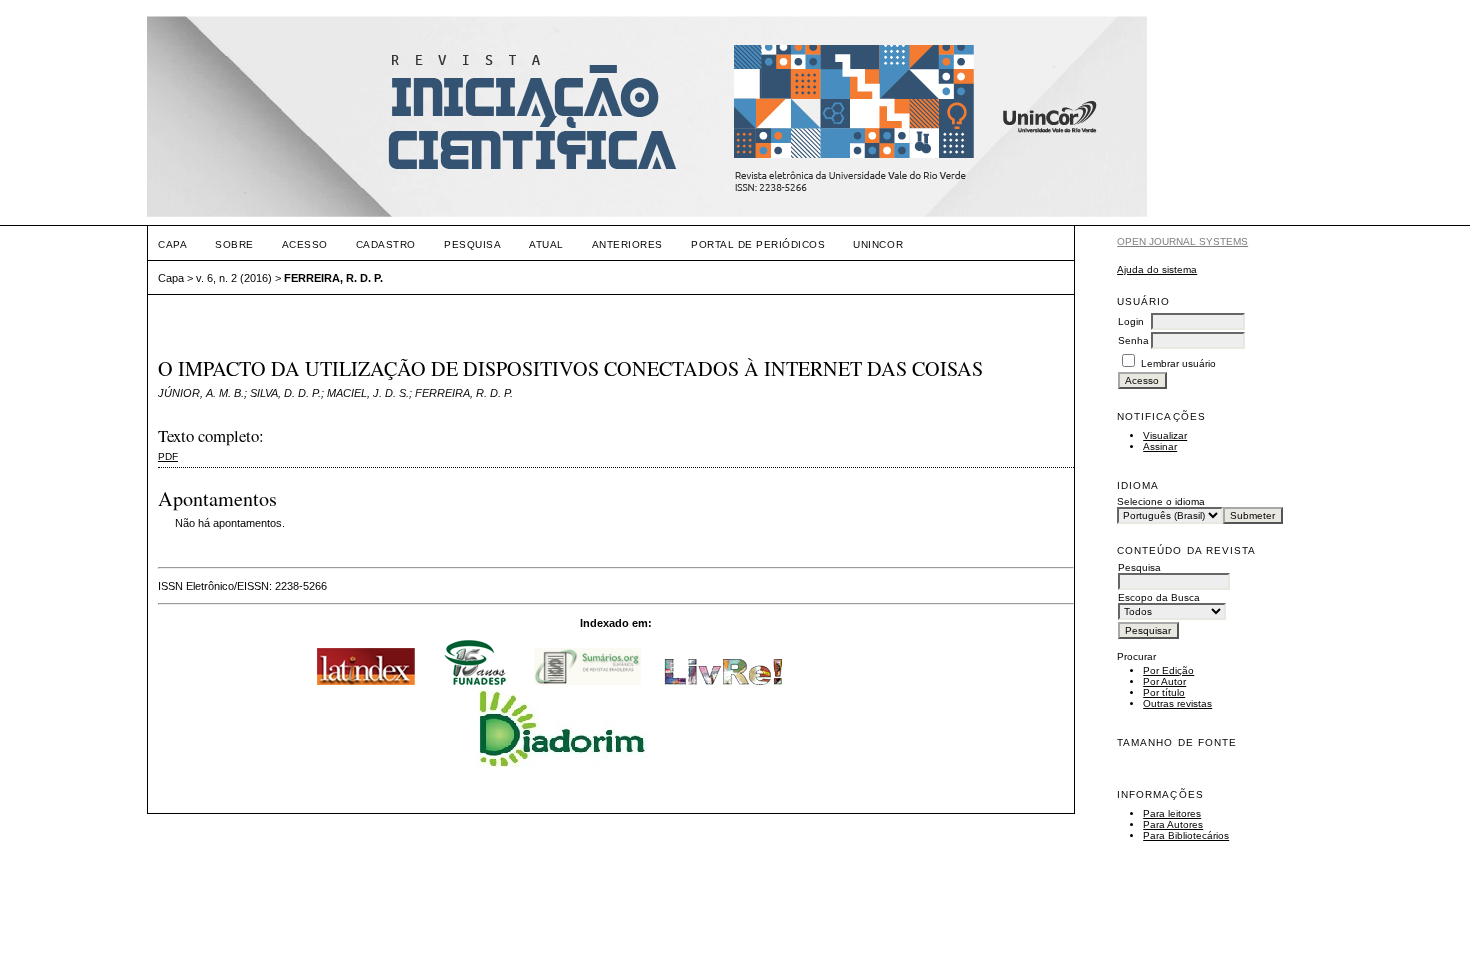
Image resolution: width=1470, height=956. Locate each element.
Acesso (305, 244)
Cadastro (386, 244)
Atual (546, 244)
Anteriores (627, 244)
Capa (172, 244)
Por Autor (1164, 681)
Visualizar (1165, 435)
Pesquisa (472, 244)
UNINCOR (878, 244)
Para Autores (1173, 824)
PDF (168, 456)
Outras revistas (1177, 703)
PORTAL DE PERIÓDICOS (758, 244)
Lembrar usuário (1178, 363)
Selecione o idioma (1161, 501)
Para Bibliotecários (1186, 835)
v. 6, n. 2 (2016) (234, 278)
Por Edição (1168, 670)
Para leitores (1172, 813)
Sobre (234, 244)
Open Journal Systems (1182, 241)
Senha (1133, 340)
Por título (1164, 692)
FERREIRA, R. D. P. (333, 278)
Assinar (1160, 446)
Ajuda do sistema (1157, 269)
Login (1131, 321)
